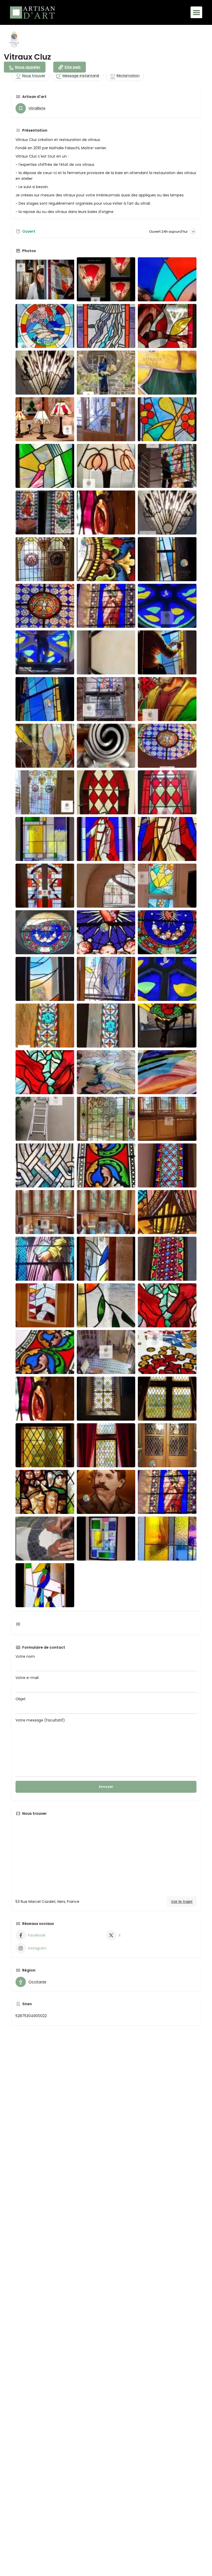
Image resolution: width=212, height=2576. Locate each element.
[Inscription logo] (14, 39)
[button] (196, 12)
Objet (21, 1699)
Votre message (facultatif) (40, 1720)
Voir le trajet (182, 1902)
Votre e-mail (27, 1678)
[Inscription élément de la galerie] (45, 279)
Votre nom (25, 1656)
